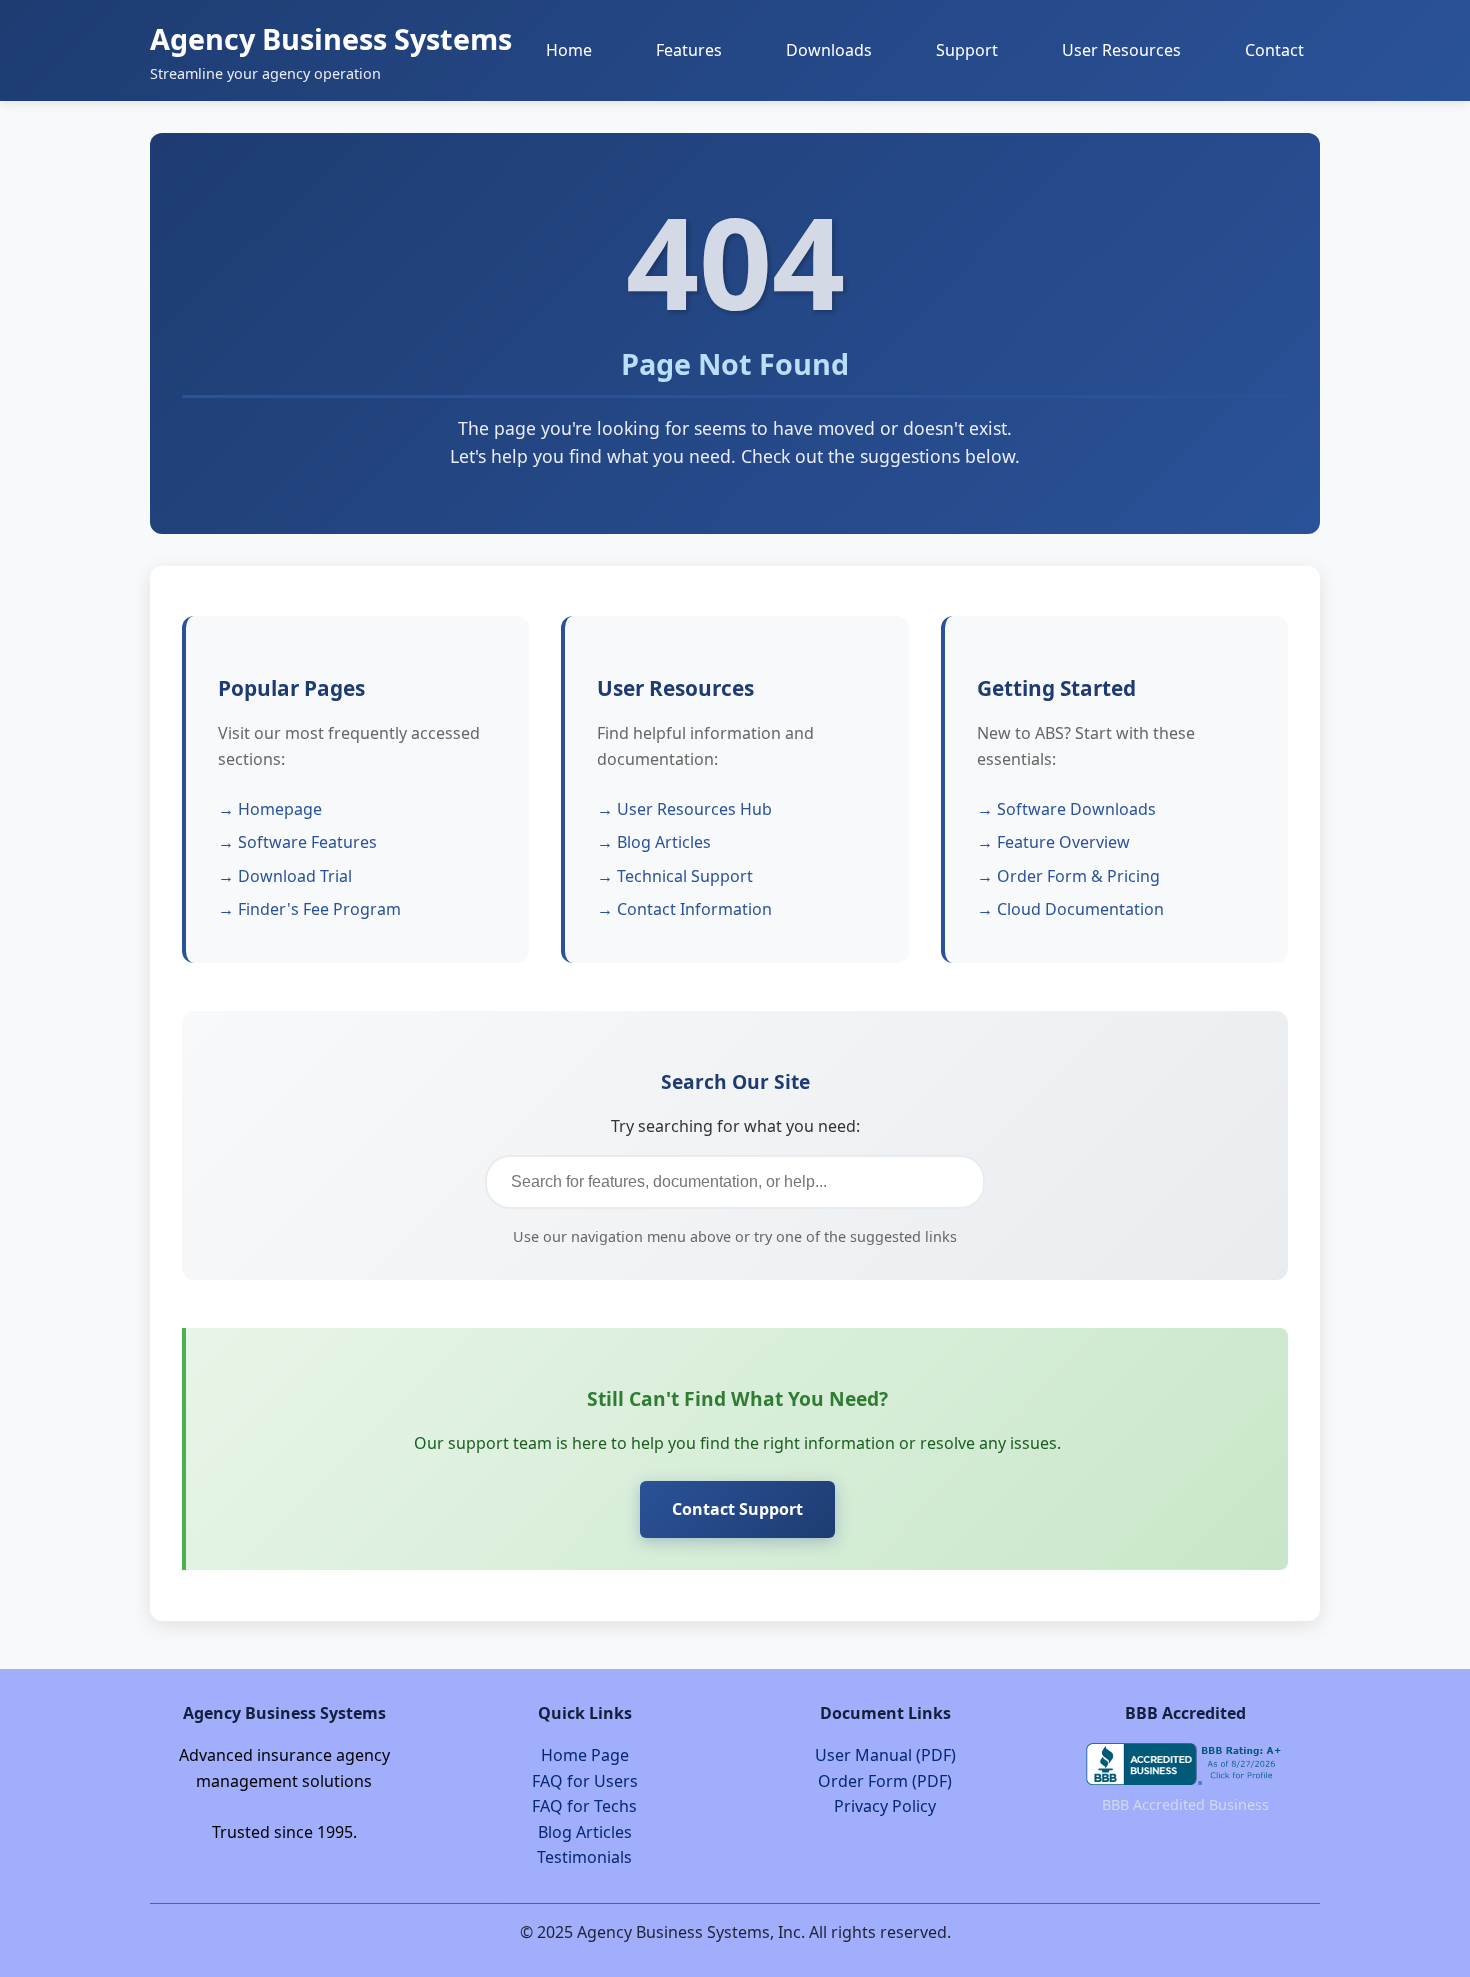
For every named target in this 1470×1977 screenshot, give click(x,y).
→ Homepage (270, 809)
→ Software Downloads (1066, 809)
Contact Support (737, 1509)
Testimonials (584, 1857)
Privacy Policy (885, 1806)
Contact (1274, 50)
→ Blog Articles (654, 842)
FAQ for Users (585, 1781)
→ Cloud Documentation (1070, 909)
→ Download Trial (285, 876)
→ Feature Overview (1053, 842)
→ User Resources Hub (684, 809)
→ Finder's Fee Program (309, 909)
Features (689, 50)
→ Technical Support (675, 876)
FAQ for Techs (584, 1806)
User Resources (1121, 50)
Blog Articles (585, 1832)
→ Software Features (297, 842)
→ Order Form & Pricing (1068, 876)
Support (967, 50)
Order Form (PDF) (885, 1781)
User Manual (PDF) (885, 1755)
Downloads (829, 50)
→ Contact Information (684, 909)
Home (569, 50)
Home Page (585, 1755)
